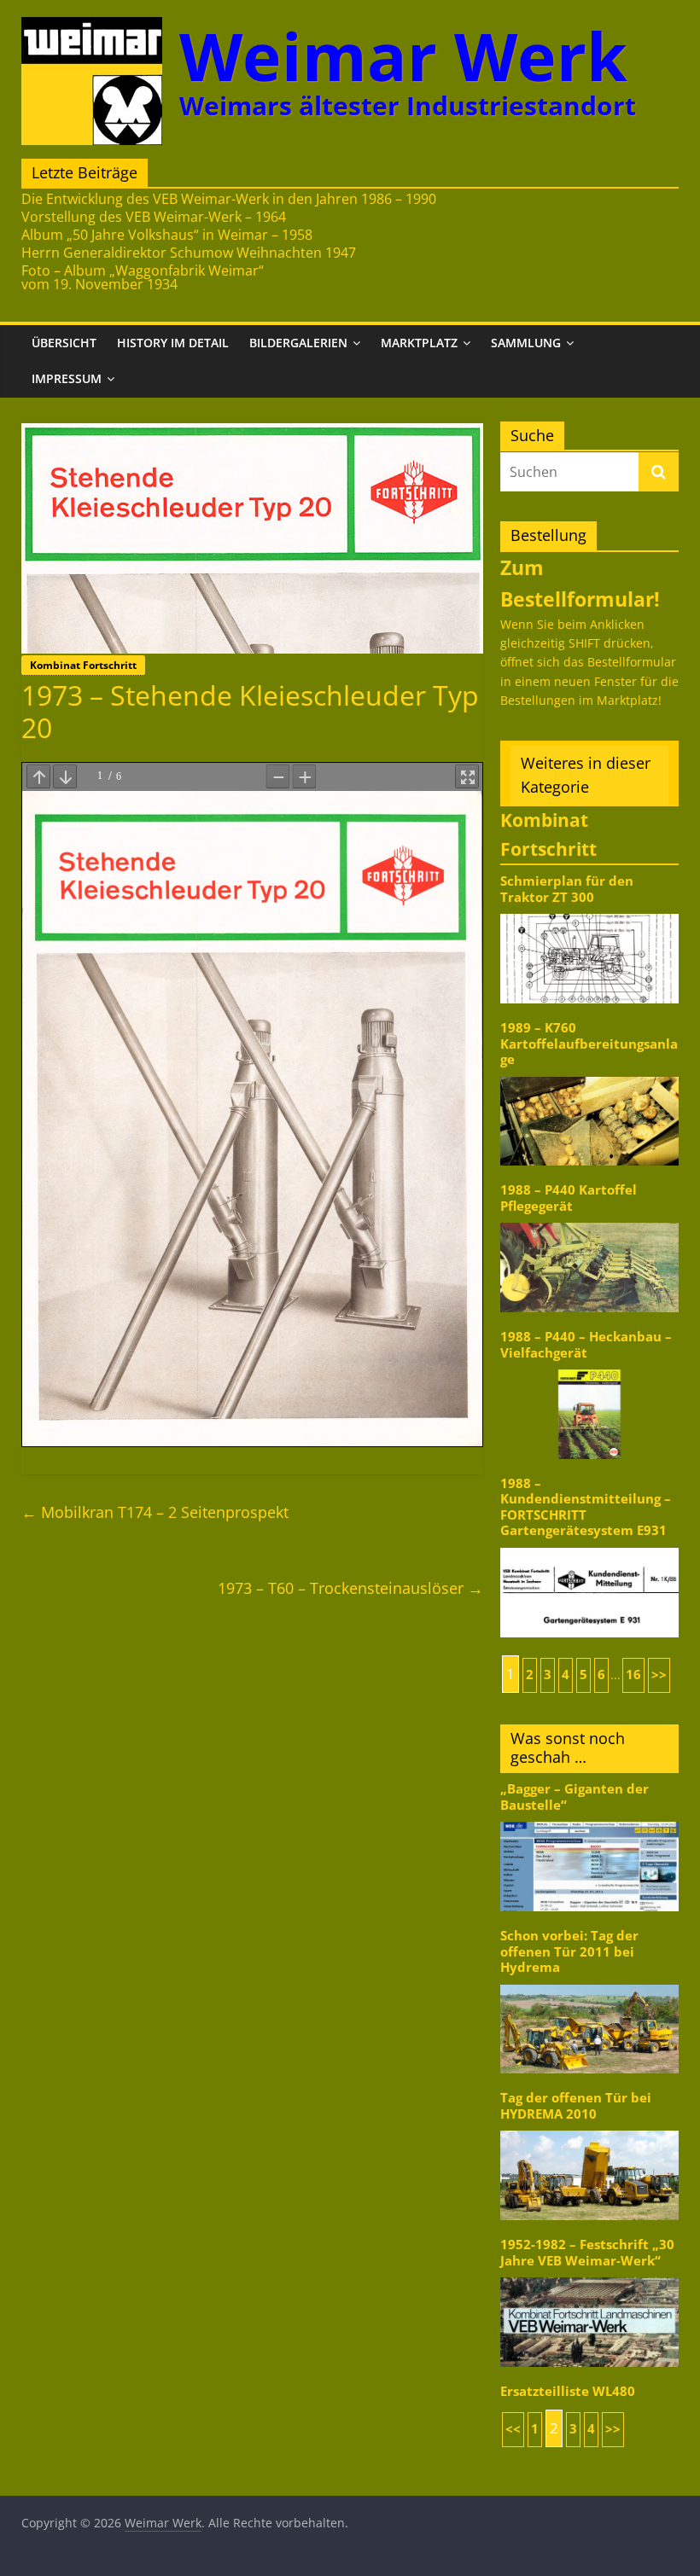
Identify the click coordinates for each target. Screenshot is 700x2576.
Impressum (67, 378)
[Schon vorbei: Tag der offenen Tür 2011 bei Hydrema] (590, 1983)
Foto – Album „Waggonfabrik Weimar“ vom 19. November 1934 (143, 277)
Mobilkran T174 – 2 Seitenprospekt (155, 1512)
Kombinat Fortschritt (83, 665)
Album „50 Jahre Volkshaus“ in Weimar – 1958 (167, 235)
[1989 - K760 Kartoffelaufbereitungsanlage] (590, 1076)
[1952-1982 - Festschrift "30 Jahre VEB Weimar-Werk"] (590, 2276)
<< (513, 2429)
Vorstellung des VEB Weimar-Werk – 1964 (154, 217)
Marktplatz (419, 343)
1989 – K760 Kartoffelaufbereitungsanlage (589, 1044)
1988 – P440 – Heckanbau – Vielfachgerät (586, 1344)
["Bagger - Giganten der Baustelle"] (590, 1820)
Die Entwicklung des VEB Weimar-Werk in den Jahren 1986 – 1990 (229, 199)
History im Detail (173, 343)
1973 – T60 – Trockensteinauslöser (350, 1588)
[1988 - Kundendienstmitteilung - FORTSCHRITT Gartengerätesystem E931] (590, 1547)
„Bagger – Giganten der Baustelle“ (575, 1797)
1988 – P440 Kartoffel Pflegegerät (569, 1198)
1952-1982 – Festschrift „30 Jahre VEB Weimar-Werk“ (587, 2252)
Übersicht (64, 343)
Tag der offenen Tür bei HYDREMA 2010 (576, 2105)
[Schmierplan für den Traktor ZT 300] (590, 913)
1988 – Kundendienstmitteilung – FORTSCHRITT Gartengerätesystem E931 (586, 1507)
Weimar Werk (403, 56)
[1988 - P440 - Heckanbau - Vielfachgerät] (590, 1368)
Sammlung (526, 343)
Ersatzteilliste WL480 (568, 2391)
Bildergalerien (298, 343)
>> (659, 1675)
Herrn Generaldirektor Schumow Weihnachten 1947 (189, 253)
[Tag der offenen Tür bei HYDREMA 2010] (590, 2129)
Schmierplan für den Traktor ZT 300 (567, 889)
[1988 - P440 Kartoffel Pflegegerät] (590, 1221)
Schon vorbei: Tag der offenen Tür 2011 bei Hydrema (569, 1951)
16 (633, 1675)
